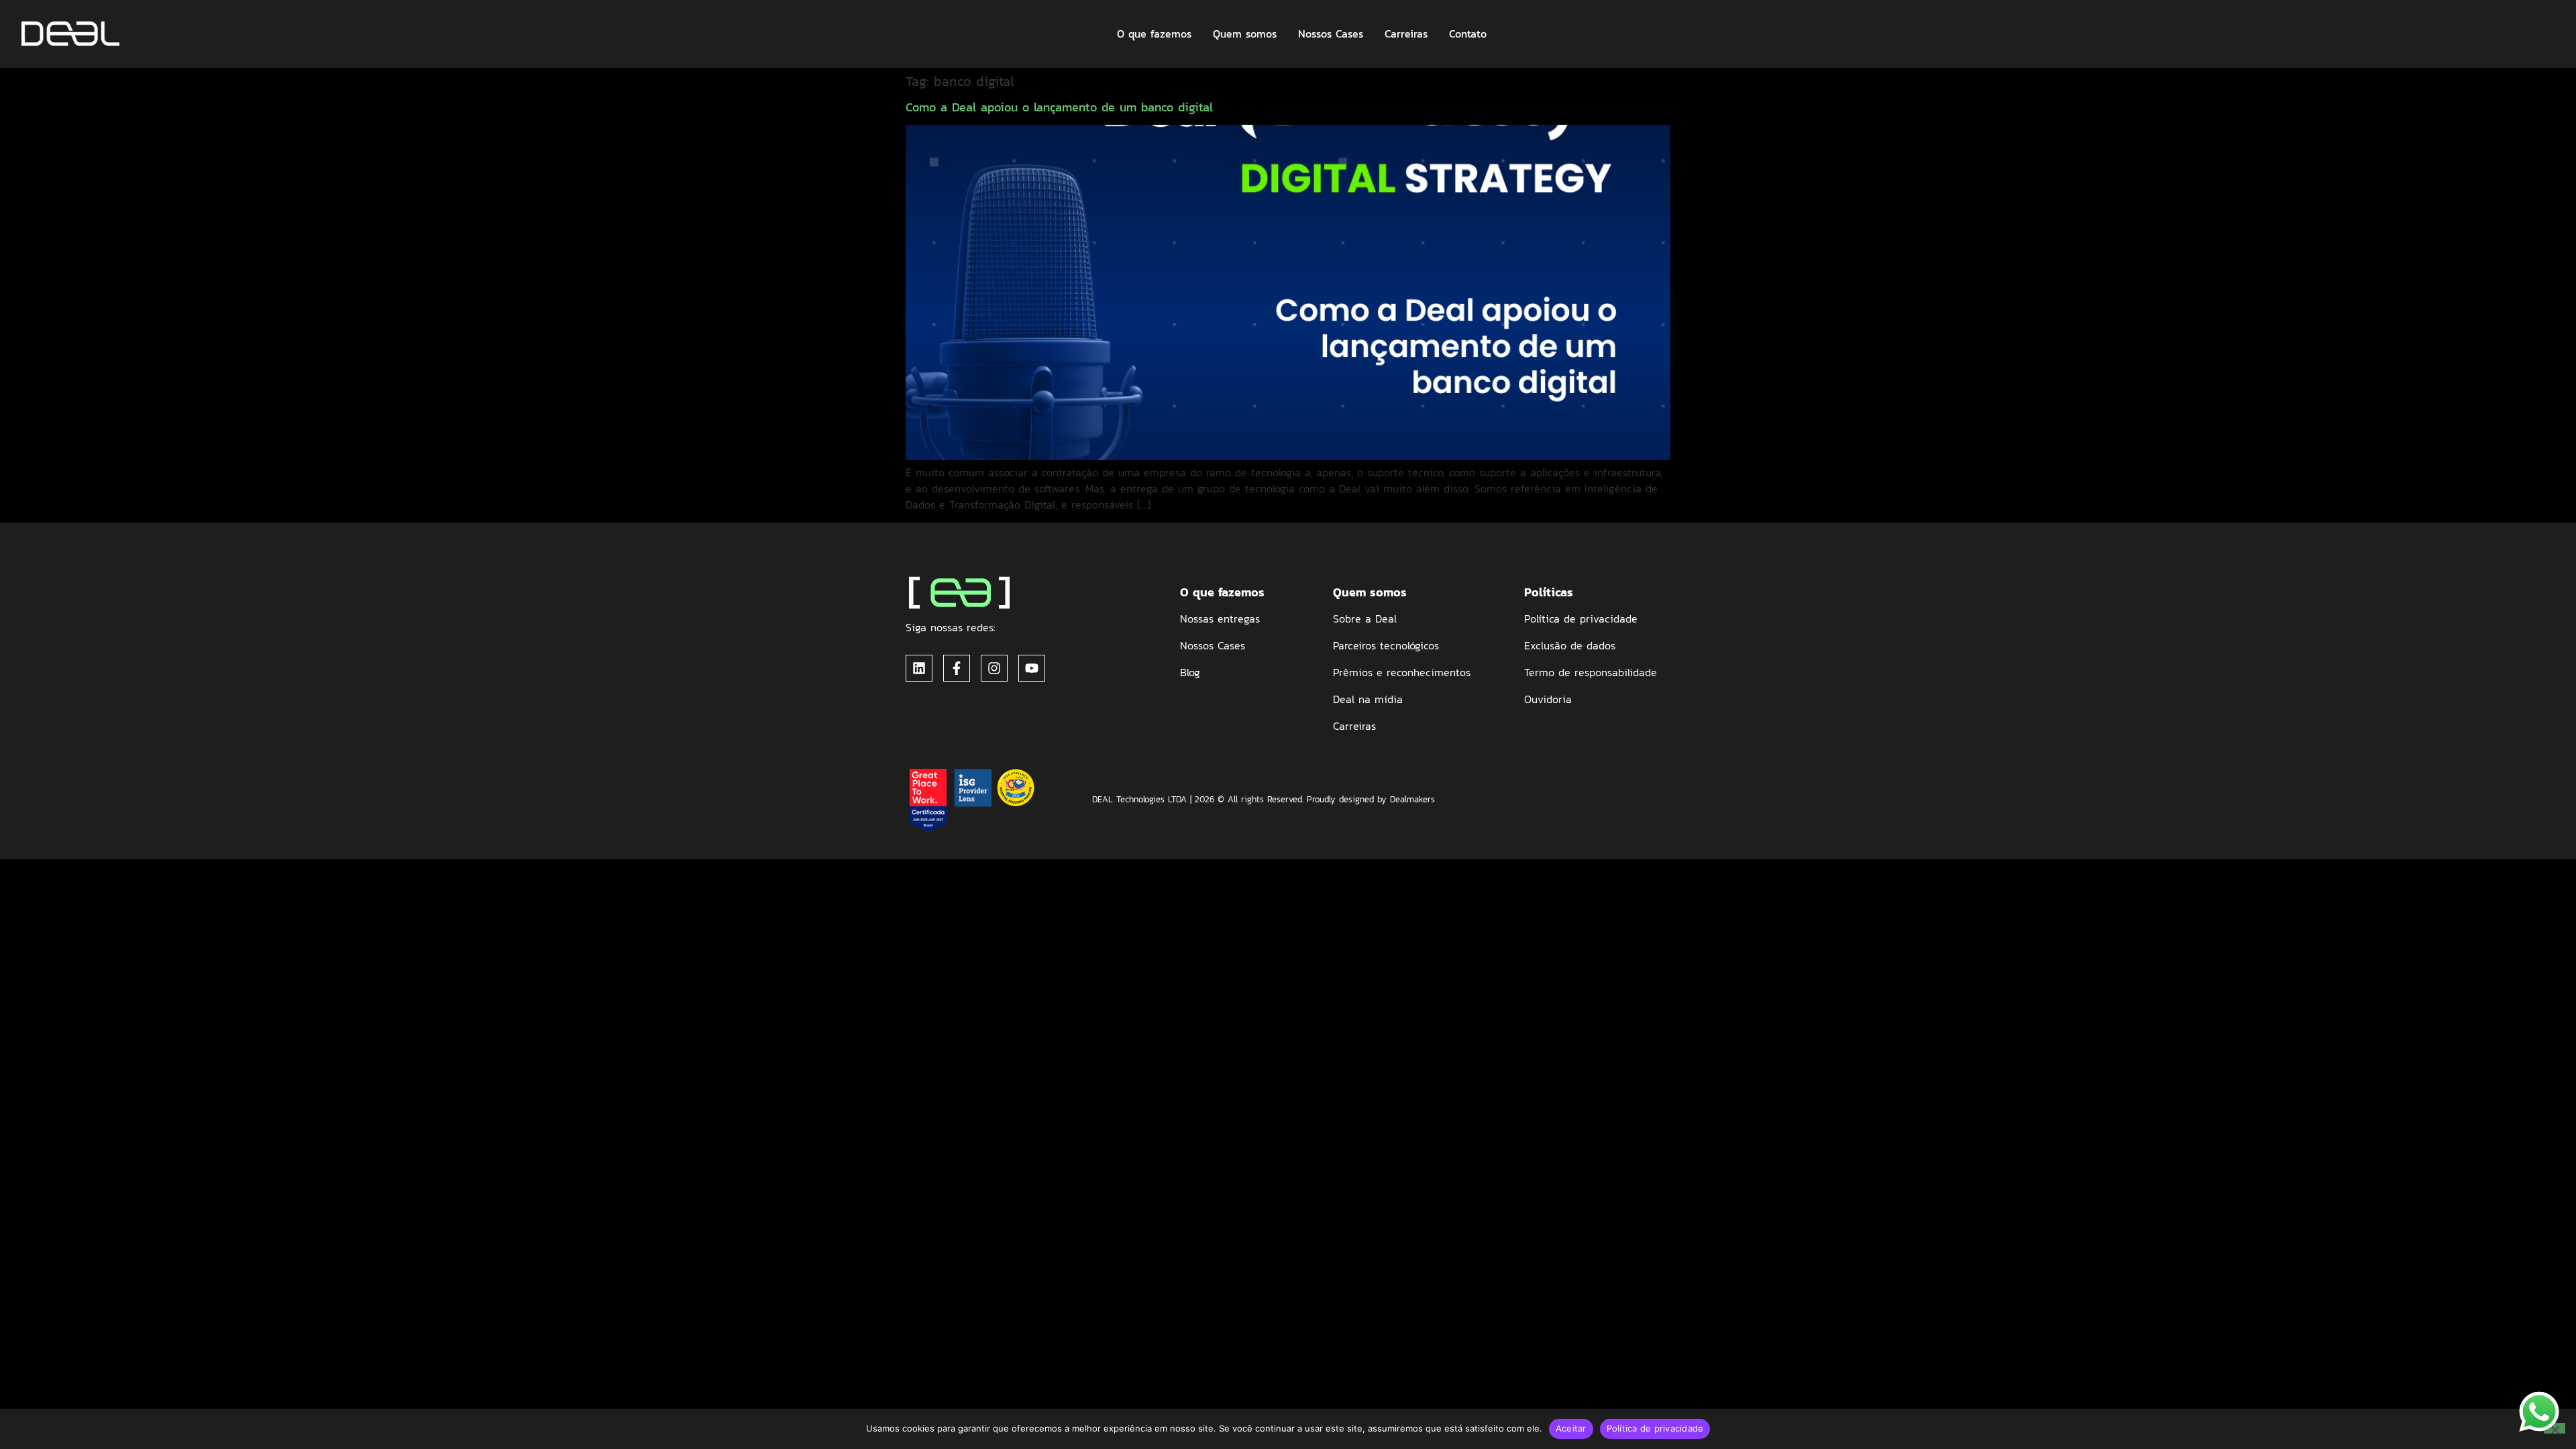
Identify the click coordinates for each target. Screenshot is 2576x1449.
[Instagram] (994, 668)
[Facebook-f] (957, 668)
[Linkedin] (919, 668)
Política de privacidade (1655, 1428)
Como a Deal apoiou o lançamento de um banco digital (1059, 107)
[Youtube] (1032, 668)
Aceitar (1571, 1428)
